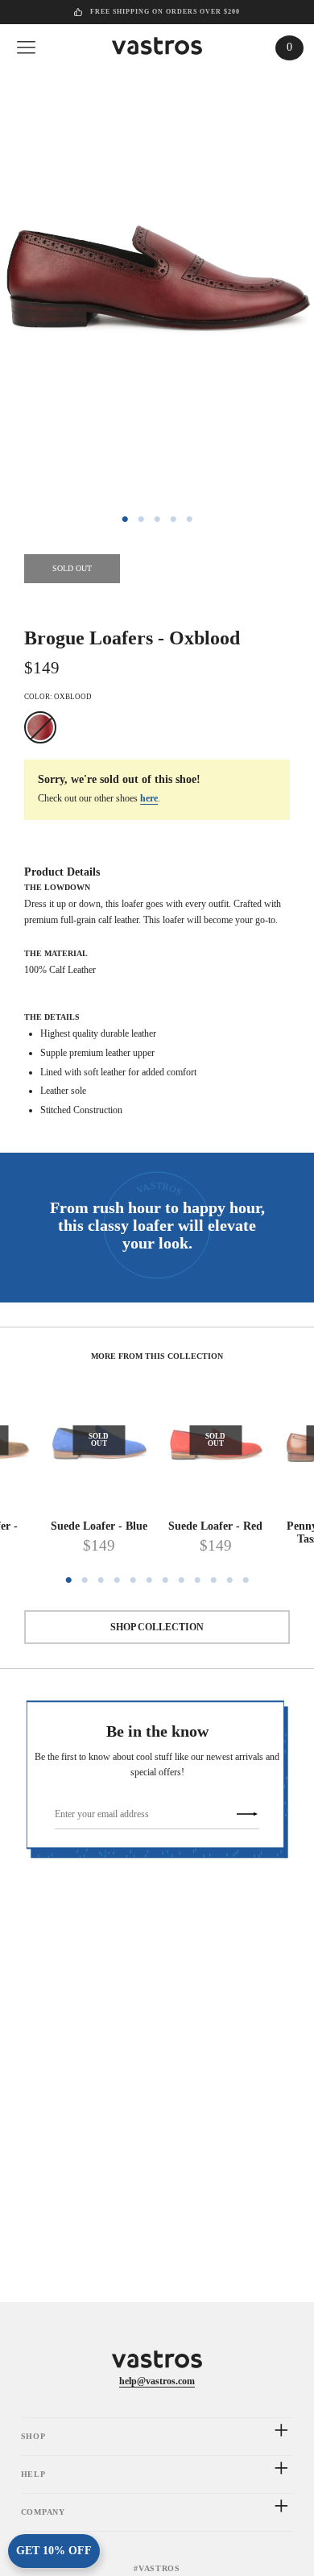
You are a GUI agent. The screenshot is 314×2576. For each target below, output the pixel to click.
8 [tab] (181, 1580)
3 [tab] (157, 520)
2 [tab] (141, 520)
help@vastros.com (157, 2381)
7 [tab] (165, 1580)
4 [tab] (173, 520)
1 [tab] (125, 520)
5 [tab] (189, 520)
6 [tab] (149, 1580)
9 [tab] (197, 1580)
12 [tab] (246, 1580)
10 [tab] (213, 1580)
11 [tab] (229, 1580)
